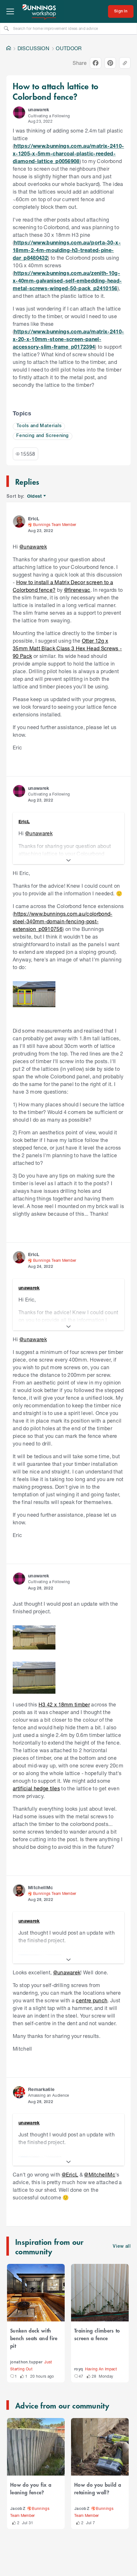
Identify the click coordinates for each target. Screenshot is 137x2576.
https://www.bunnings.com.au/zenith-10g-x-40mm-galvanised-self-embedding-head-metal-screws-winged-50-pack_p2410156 (67, 280)
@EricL (70, 2174)
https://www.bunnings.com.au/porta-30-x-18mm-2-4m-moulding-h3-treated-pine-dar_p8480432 (67, 250)
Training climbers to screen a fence (97, 2334)
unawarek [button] (39, 109)
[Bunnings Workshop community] (40, 11)
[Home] (9, 48)
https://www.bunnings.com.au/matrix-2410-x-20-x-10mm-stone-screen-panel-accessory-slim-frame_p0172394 (68, 339)
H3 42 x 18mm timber (64, 1704)
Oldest (35, 496)
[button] (19, 113)
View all (122, 2247)
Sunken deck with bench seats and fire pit (34, 2338)
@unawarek (33, 547)
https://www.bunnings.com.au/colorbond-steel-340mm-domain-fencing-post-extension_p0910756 (63, 921)
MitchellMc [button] (40, 1887)
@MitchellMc (100, 2174)
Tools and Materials (39, 426)
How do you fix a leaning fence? (31, 2488)
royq (79, 2369)
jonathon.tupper (26, 2362)
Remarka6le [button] (41, 2089)
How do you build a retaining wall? (98, 2488)
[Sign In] (121, 11)
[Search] (6, 28)
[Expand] (68, 860)
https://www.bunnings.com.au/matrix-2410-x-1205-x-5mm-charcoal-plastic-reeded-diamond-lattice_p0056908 (68, 153)
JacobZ (18, 2509)
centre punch (92, 2000)
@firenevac (77, 590)
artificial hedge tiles (36, 1788)
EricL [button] (34, 519)
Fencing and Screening (43, 436)
